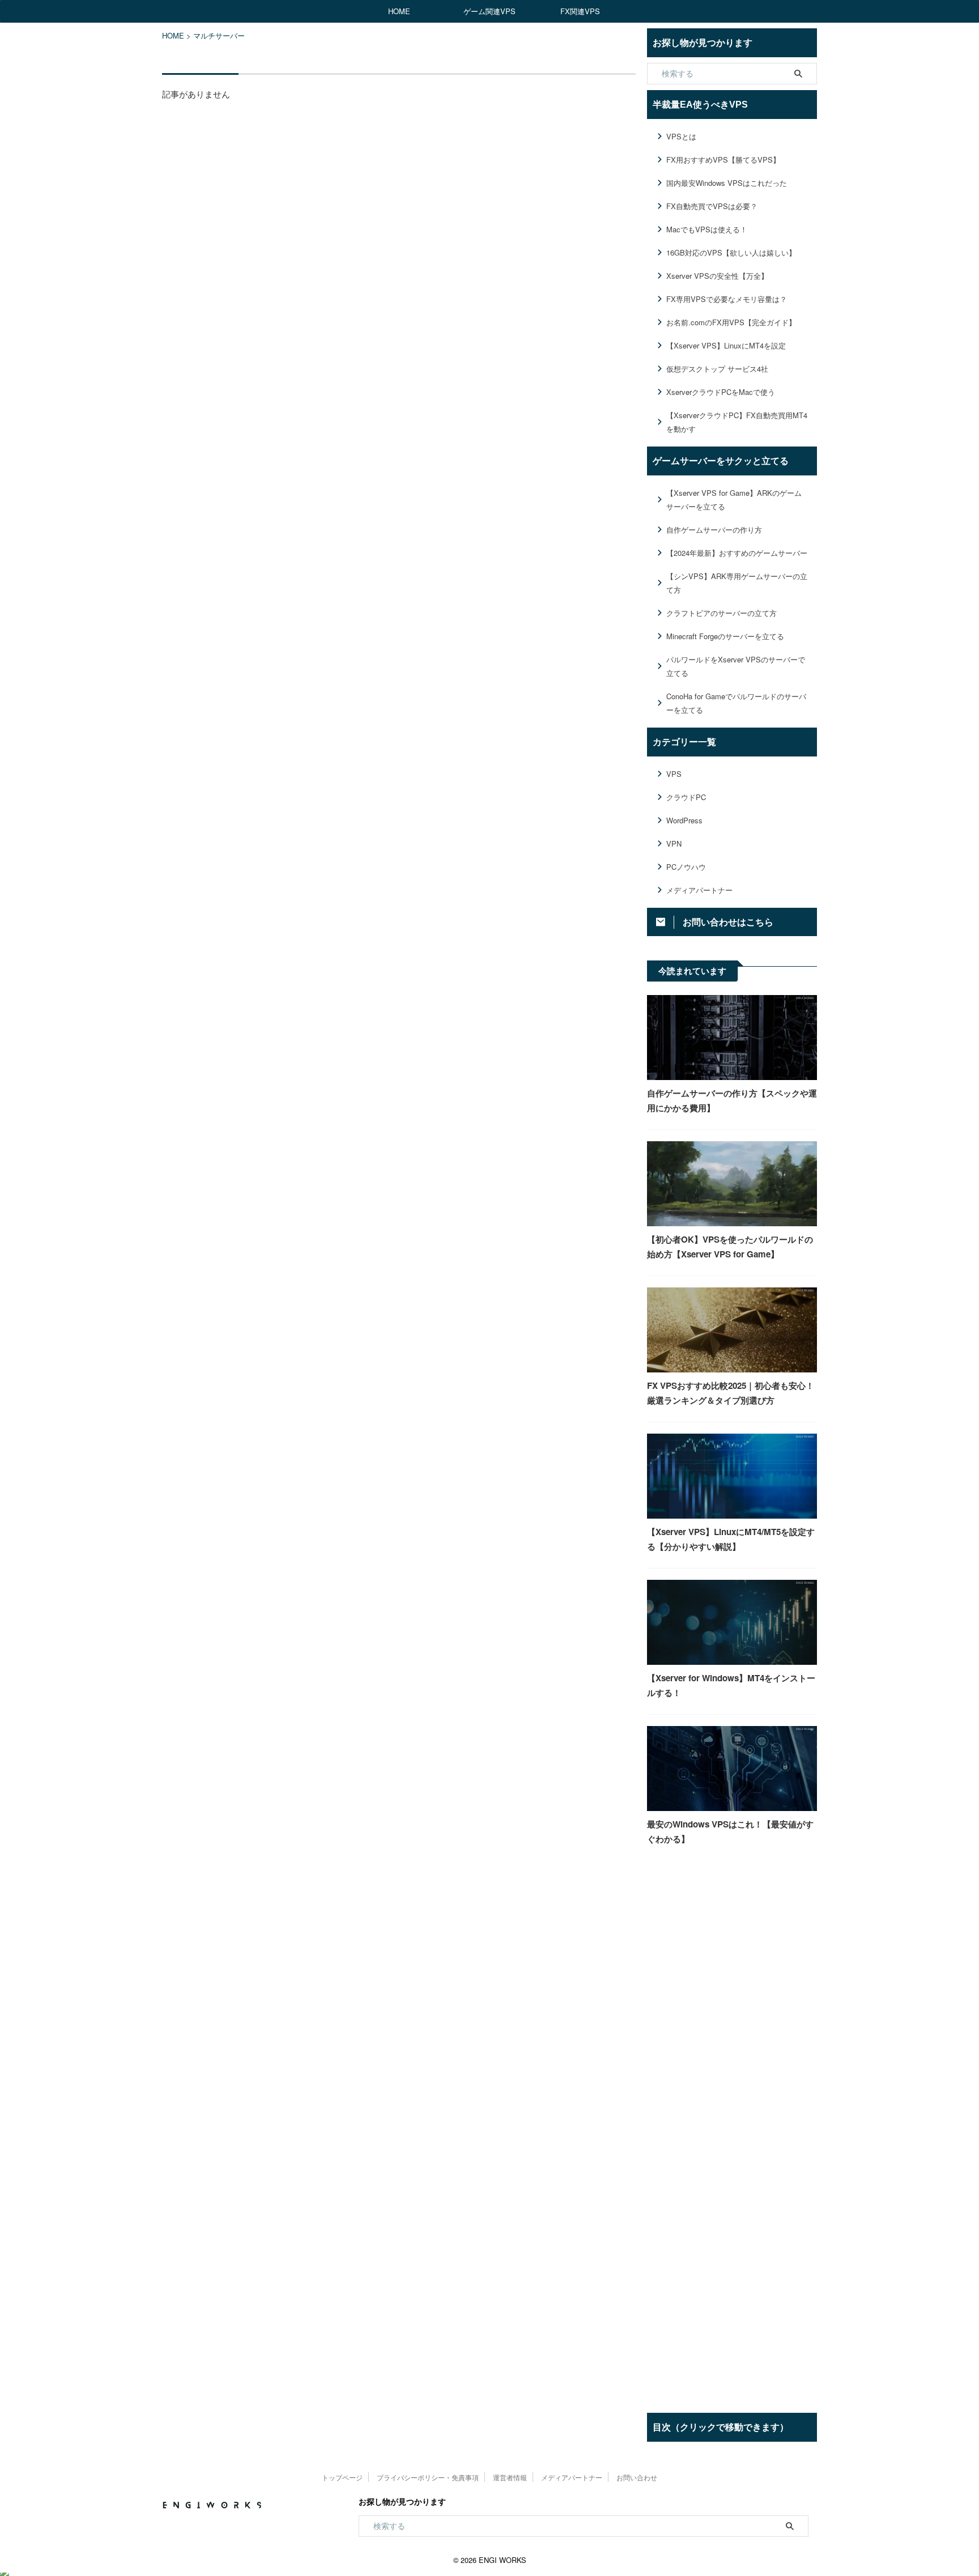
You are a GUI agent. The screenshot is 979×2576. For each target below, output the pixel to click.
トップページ (342, 2477)
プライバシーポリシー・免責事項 (428, 2477)
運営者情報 (510, 2477)
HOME (399, 11)
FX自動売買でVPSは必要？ (712, 206)
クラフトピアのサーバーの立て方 (722, 613)
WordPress (684, 820)
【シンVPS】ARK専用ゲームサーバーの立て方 (737, 583)
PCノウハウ (686, 867)
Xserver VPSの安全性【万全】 (717, 276)
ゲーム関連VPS (489, 11)
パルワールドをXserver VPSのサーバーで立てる (736, 666)
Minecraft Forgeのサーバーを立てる (725, 636)
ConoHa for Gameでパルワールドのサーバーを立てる (736, 703)
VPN (674, 843)
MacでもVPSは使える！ (707, 229)
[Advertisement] (732, 2047)
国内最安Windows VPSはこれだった (727, 183)
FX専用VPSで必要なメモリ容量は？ (727, 299)
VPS (674, 774)
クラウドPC (686, 797)
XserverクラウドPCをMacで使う (721, 392)
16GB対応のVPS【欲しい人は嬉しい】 (731, 252)
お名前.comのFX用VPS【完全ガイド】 (731, 322)
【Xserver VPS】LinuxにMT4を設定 (726, 345)
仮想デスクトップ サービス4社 (717, 369)
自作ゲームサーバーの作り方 (714, 530)
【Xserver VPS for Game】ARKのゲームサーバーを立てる (734, 500)
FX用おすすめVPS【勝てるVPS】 (723, 160)
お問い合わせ (637, 2477)
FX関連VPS (580, 11)
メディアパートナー (699, 890)
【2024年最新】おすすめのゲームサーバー (737, 553)
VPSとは (681, 136)
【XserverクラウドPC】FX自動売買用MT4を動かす (737, 422)
